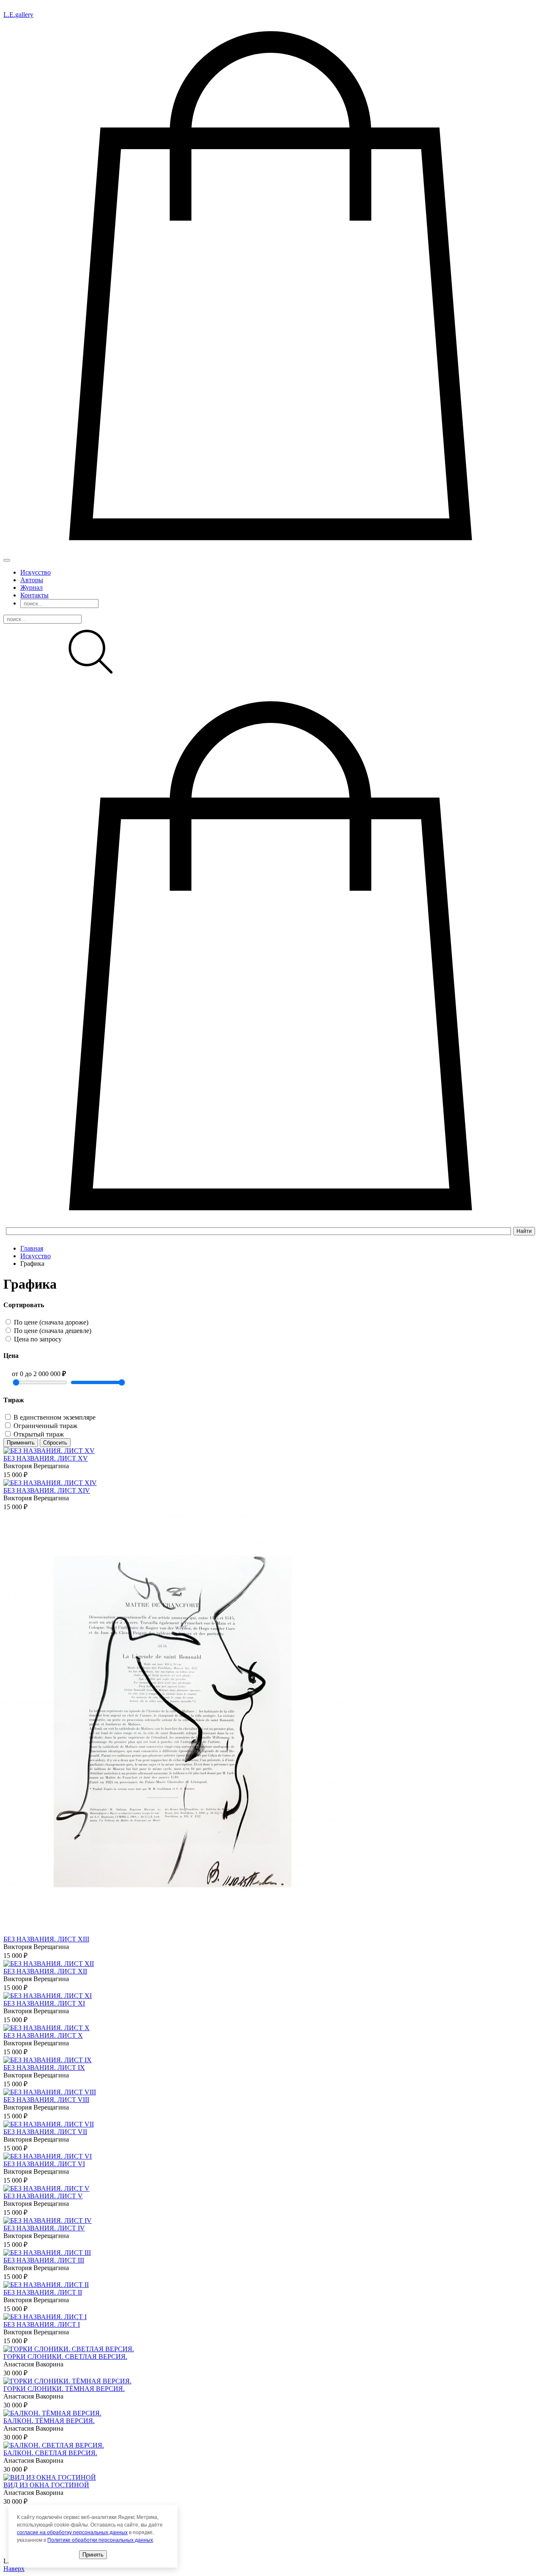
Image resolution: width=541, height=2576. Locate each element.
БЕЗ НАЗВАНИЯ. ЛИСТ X (43, 2035)
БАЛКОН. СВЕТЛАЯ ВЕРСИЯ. (50, 2453)
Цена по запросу (38, 1339)
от (18, 1374)
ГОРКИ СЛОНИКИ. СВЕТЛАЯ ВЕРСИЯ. (65, 2357)
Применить (21, 1443)
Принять (93, 2555)
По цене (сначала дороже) (51, 1322)
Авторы (32, 580)
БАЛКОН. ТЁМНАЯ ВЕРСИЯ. (49, 2421)
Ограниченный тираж (45, 1426)
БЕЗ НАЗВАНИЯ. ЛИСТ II (43, 2292)
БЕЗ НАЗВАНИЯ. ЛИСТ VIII (46, 2100)
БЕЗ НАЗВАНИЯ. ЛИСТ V (43, 2196)
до (45, 1374)
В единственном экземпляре (55, 1417)
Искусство (36, 572)
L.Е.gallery (18, 15)
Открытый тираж (39, 1434)
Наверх (14, 2569)
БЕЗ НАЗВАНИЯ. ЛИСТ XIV (47, 1490)
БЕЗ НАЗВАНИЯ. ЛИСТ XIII (46, 1939)
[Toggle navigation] (7, 560)
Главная (32, 1248)
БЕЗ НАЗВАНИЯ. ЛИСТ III (44, 2260)
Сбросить (55, 1443)
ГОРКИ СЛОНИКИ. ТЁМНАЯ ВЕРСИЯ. (64, 2389)
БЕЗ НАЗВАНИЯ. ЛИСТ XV (46, 1458)
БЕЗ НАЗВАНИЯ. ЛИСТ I (42, 2324)
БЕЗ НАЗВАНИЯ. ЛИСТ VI (44, 2164)
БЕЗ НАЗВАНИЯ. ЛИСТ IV (44, 2228)
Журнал (31, 587)
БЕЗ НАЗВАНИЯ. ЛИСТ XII (45, 1971)
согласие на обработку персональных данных (72, 2532)
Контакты (34, 595)
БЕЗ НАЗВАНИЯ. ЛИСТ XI (44, 2003)
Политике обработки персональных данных (100, 2540)
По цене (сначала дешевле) (53, 1331)
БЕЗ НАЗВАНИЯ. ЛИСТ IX (44, 2068)
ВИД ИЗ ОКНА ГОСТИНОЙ (46, 2485)
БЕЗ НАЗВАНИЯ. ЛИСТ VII (45, 2132)
